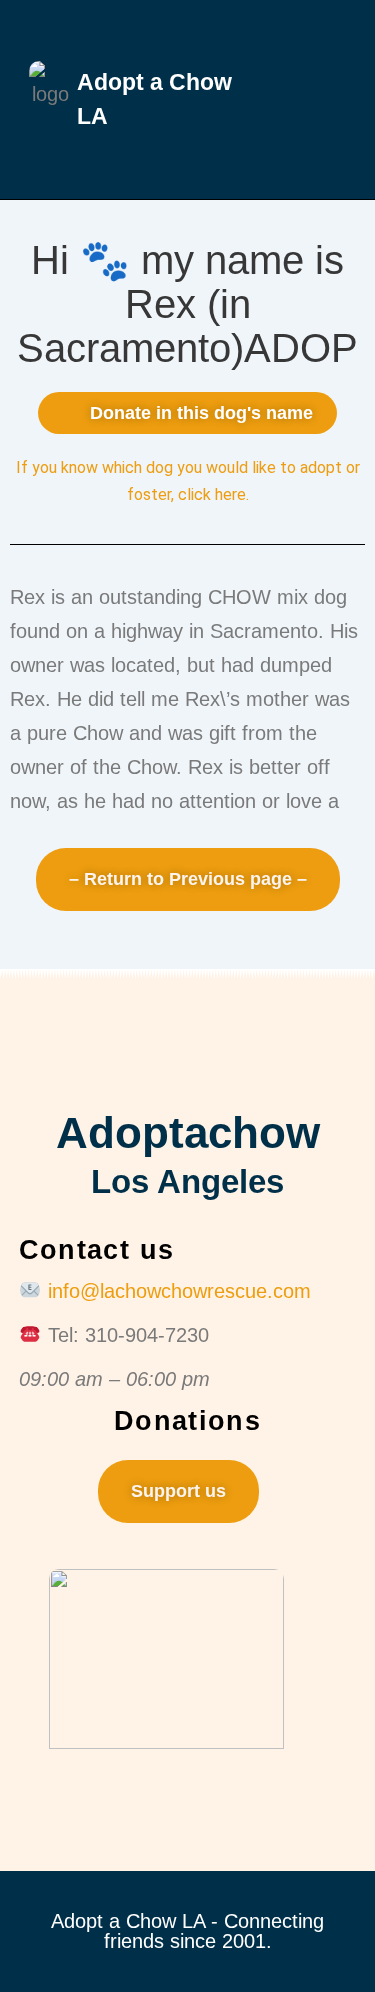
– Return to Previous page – (188, 879)
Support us (178, 1491)
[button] (306, 99)
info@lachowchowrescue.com (179, 1291)
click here (212, 494)
